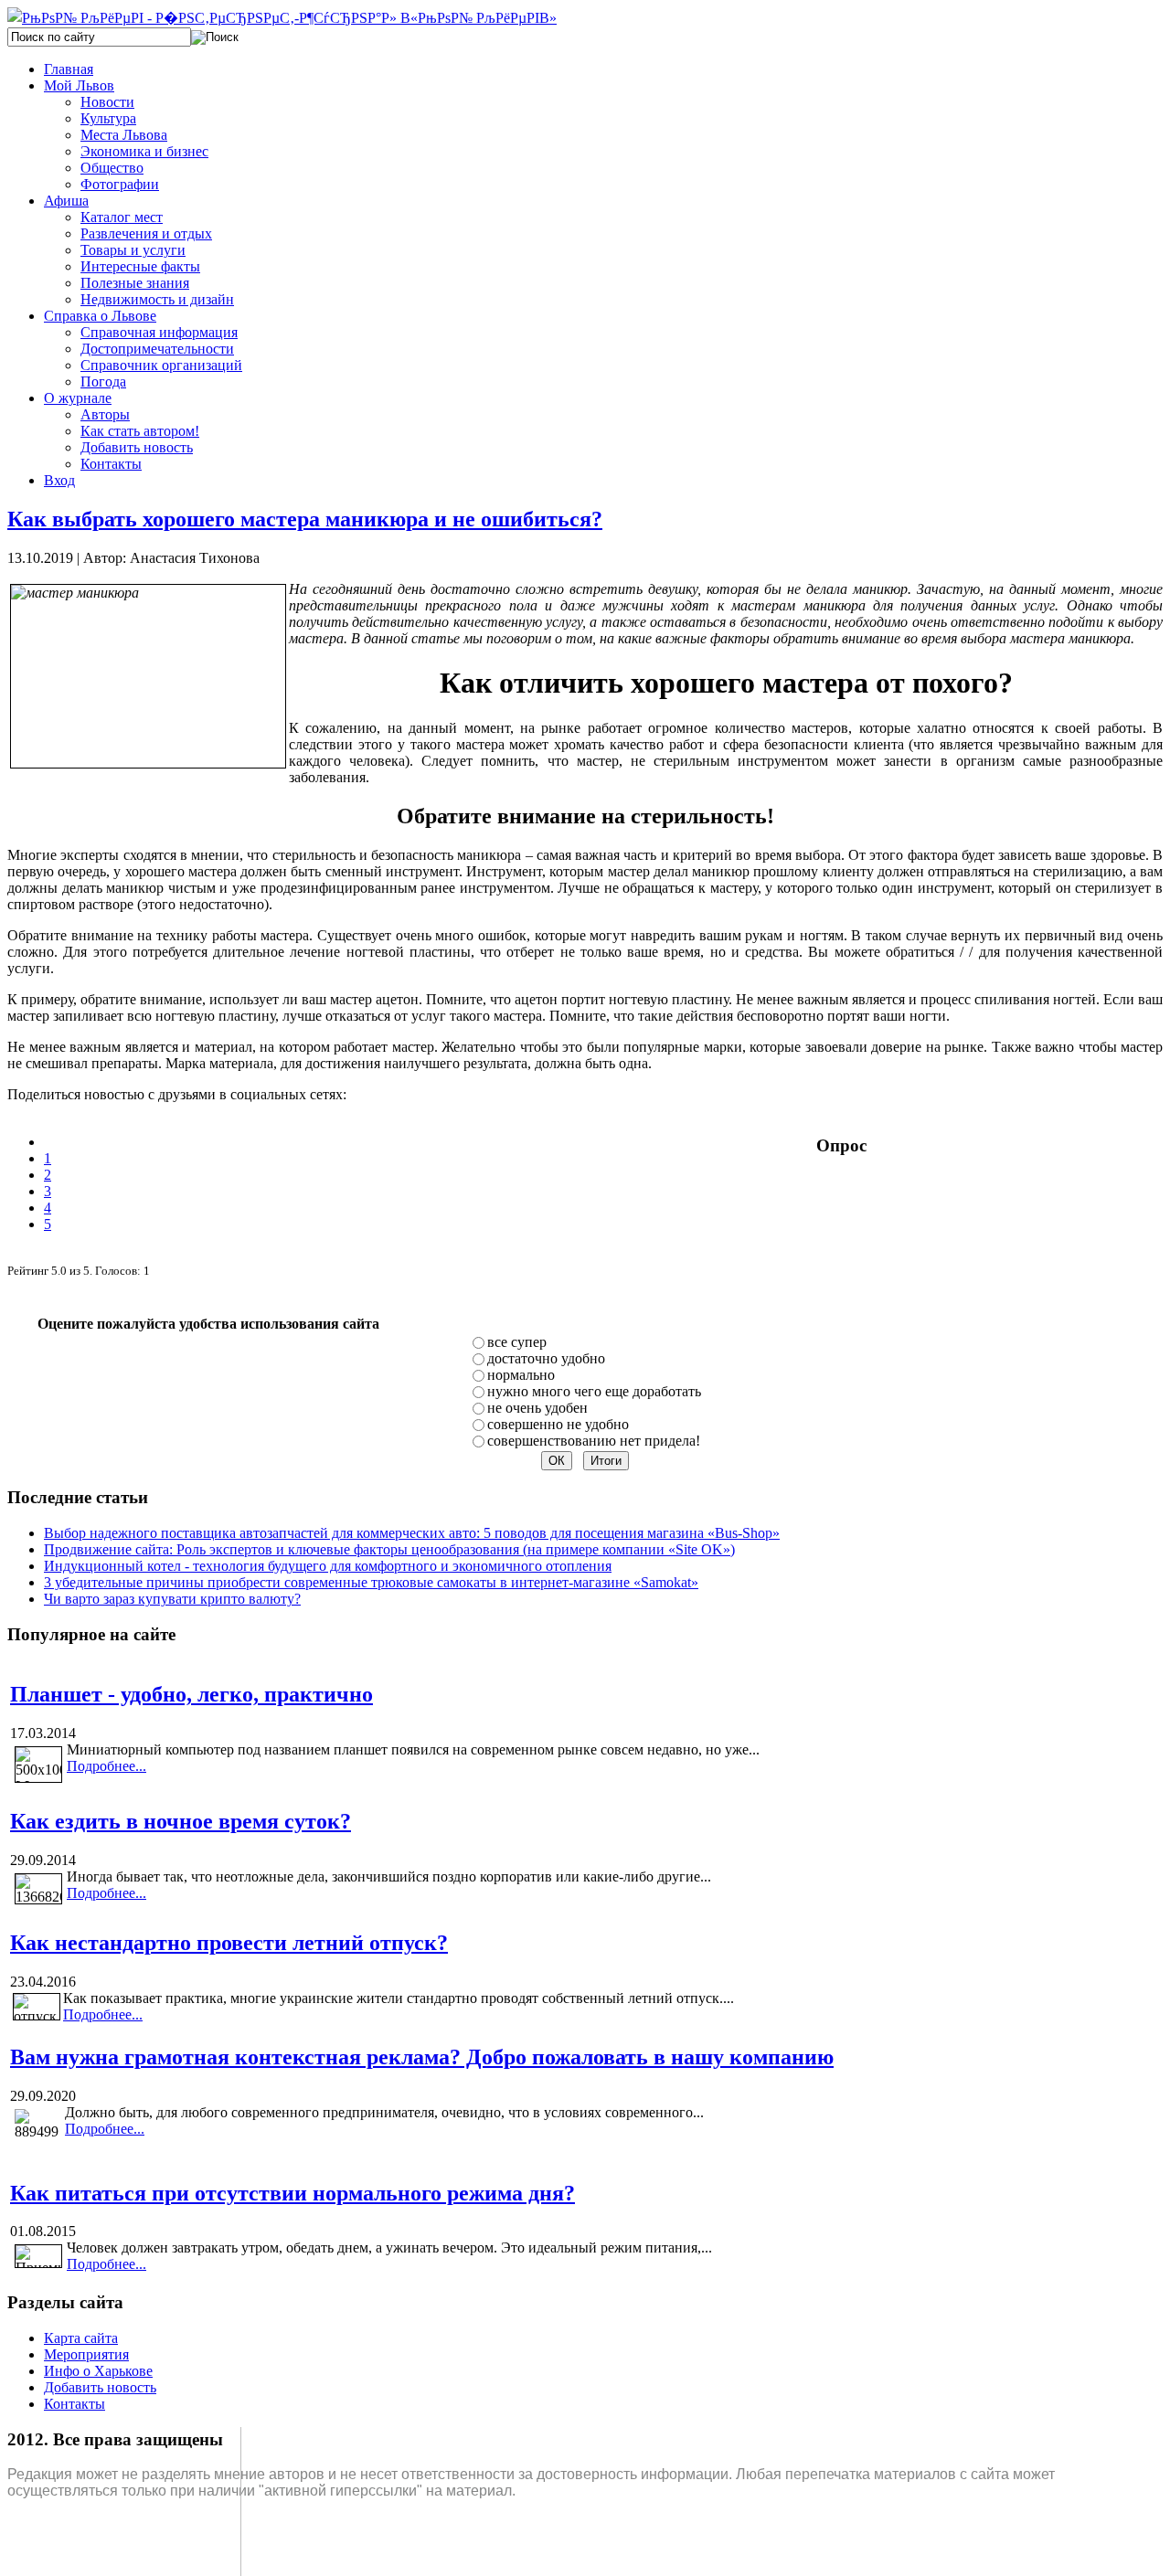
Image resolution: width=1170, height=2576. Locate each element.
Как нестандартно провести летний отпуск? (229, 1943)
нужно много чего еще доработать (594, 1391)
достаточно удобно (546, 1358)
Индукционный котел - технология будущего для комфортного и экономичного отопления (328, 1566)
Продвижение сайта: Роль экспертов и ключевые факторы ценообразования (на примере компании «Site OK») (389, 1549)
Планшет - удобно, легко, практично (191, 1694)
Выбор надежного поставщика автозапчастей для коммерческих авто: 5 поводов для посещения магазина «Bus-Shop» (412, 1533)
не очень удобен (537, 1408)
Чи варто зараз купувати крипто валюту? (172, 1599)
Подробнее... (106, 1766)
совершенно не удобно (558, 1424)
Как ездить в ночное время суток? (181, 1821)
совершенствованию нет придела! (594, 1441)
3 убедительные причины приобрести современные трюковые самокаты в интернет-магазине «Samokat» (371, 1582)
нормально (521, 1375)
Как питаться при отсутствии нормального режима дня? (292, 2193)
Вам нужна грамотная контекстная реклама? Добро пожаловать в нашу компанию (422, 2057)
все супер (517, 1342)
